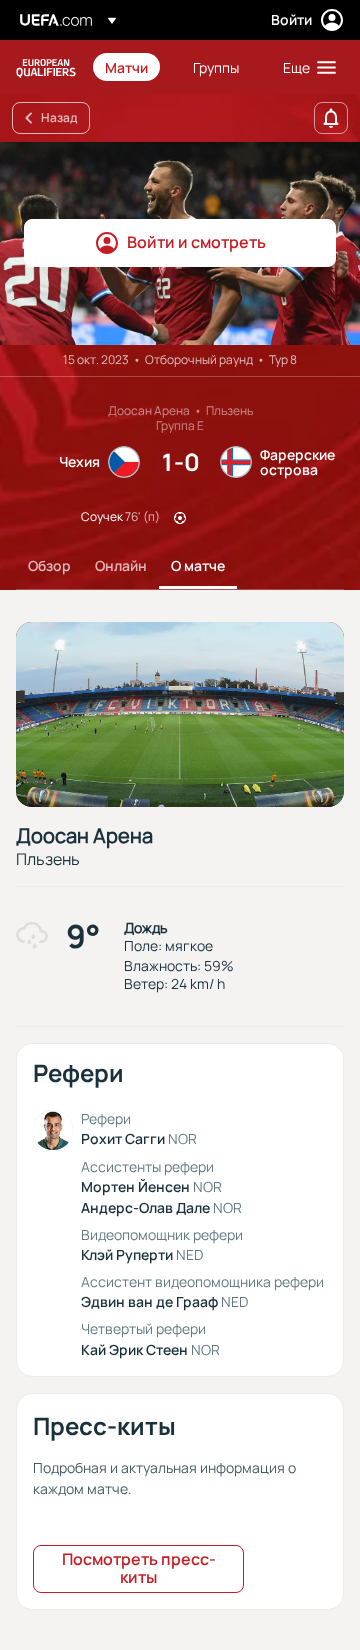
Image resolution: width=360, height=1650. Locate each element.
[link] (126, 67)
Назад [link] (59, 117)
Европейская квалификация (46, 67)
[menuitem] (132, 67)
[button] (305, 67)
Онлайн (121, 565)
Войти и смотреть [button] (196, 242)
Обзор (49, 565)
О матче (198, 565)
